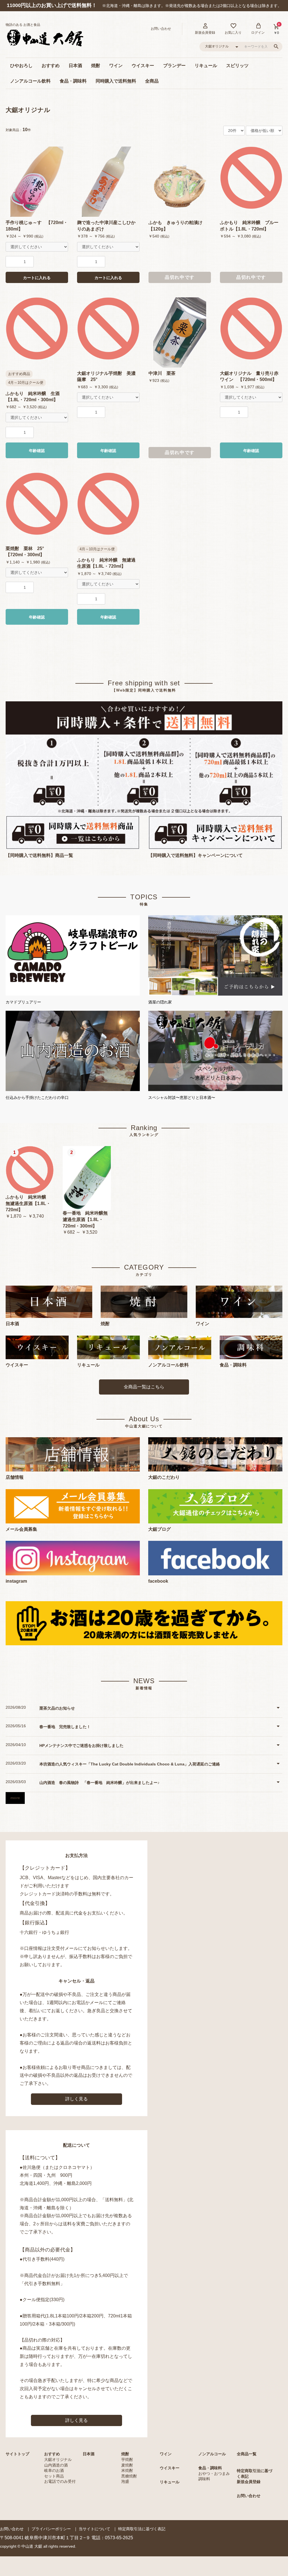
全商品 (152, 81)
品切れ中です (180, 277)
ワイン (116, 66)
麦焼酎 (127, 2465)
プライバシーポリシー (51, 2529)
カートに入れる (37, 278)
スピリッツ (237, 66)
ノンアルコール (212, 2454)
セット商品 (54, 2476)
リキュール (206, 66)
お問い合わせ (249, 2496)
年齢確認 (37, 451)
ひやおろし (21, 66)
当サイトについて (94, 2529)
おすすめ (51, 66)
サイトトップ (17, 2454)
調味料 (204, 2479)
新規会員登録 (249, 2482)
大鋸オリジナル (28, 110)
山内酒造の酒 (56, 2465)
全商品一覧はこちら (144, 1387)
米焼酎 (127, 2470)
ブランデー (174, 66)
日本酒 (75, 66)
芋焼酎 (127, 2459)
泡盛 (125, 2481)
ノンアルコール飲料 (30, 81)
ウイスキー (143, 66)
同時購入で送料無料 (116, 81)
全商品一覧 (247, 2454)
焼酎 (96, 66)
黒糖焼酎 (129, 2476)
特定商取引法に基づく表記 (142, 2529)
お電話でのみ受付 (60, 2481)
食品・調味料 (73, 81)
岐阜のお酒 (54, 2470)
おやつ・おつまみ (214, 2474)
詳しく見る (76, 2099)
